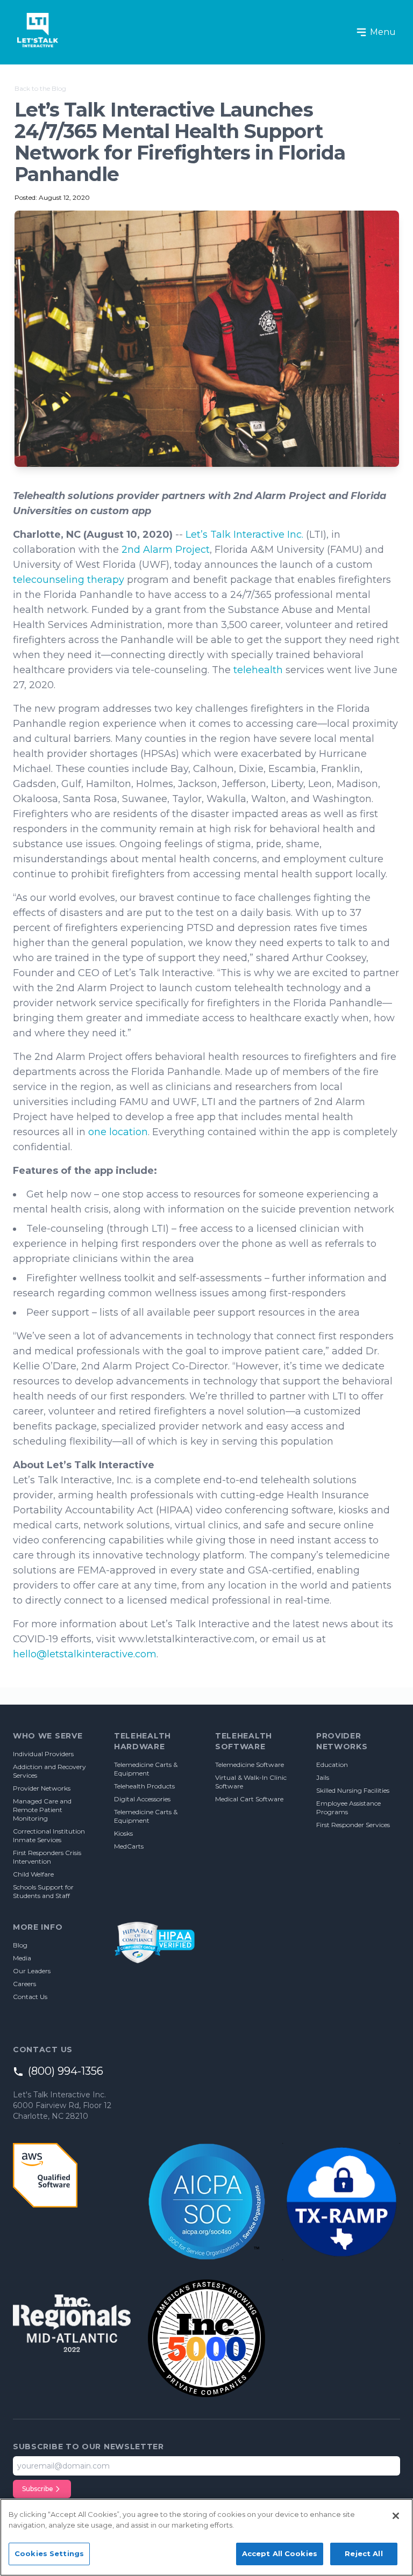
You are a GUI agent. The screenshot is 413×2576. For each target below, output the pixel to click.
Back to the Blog (40, 88)
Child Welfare (33, 1874)
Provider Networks (42, 1788)
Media (22, 1958)
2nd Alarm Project (166, 550)
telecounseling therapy (69, 580)
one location (117, 1132)
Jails (323, 1777)
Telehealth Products (144, 1786)
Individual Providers (43, 1754)
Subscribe (38, 2489)
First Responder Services (353, 1825)
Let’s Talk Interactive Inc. (243, 535)
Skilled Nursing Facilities (353, 1790)
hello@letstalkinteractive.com (85, 1654)
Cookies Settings (49, 2553)
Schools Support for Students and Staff (43, 1891)
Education (332, 1765)
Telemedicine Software (250, 1765)
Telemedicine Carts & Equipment (146, 1769)
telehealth (257, 670)
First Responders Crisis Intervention (47, 1857)
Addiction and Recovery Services (49, 1771)
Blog (20, 1945)
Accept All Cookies (280, 2553)
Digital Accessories (142, 1799)
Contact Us (30, 1997)
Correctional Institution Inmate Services (49, 1835)
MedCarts (129, 1846)
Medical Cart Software (249, 1799)
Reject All (364, 2553)
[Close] (396, 2516)
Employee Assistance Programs (348, 1807)
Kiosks (123, 1833)
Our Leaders (32, 1971)
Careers (24, 1984)
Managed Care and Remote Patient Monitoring (42, 1810)
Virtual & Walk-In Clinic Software (251, 1782)
